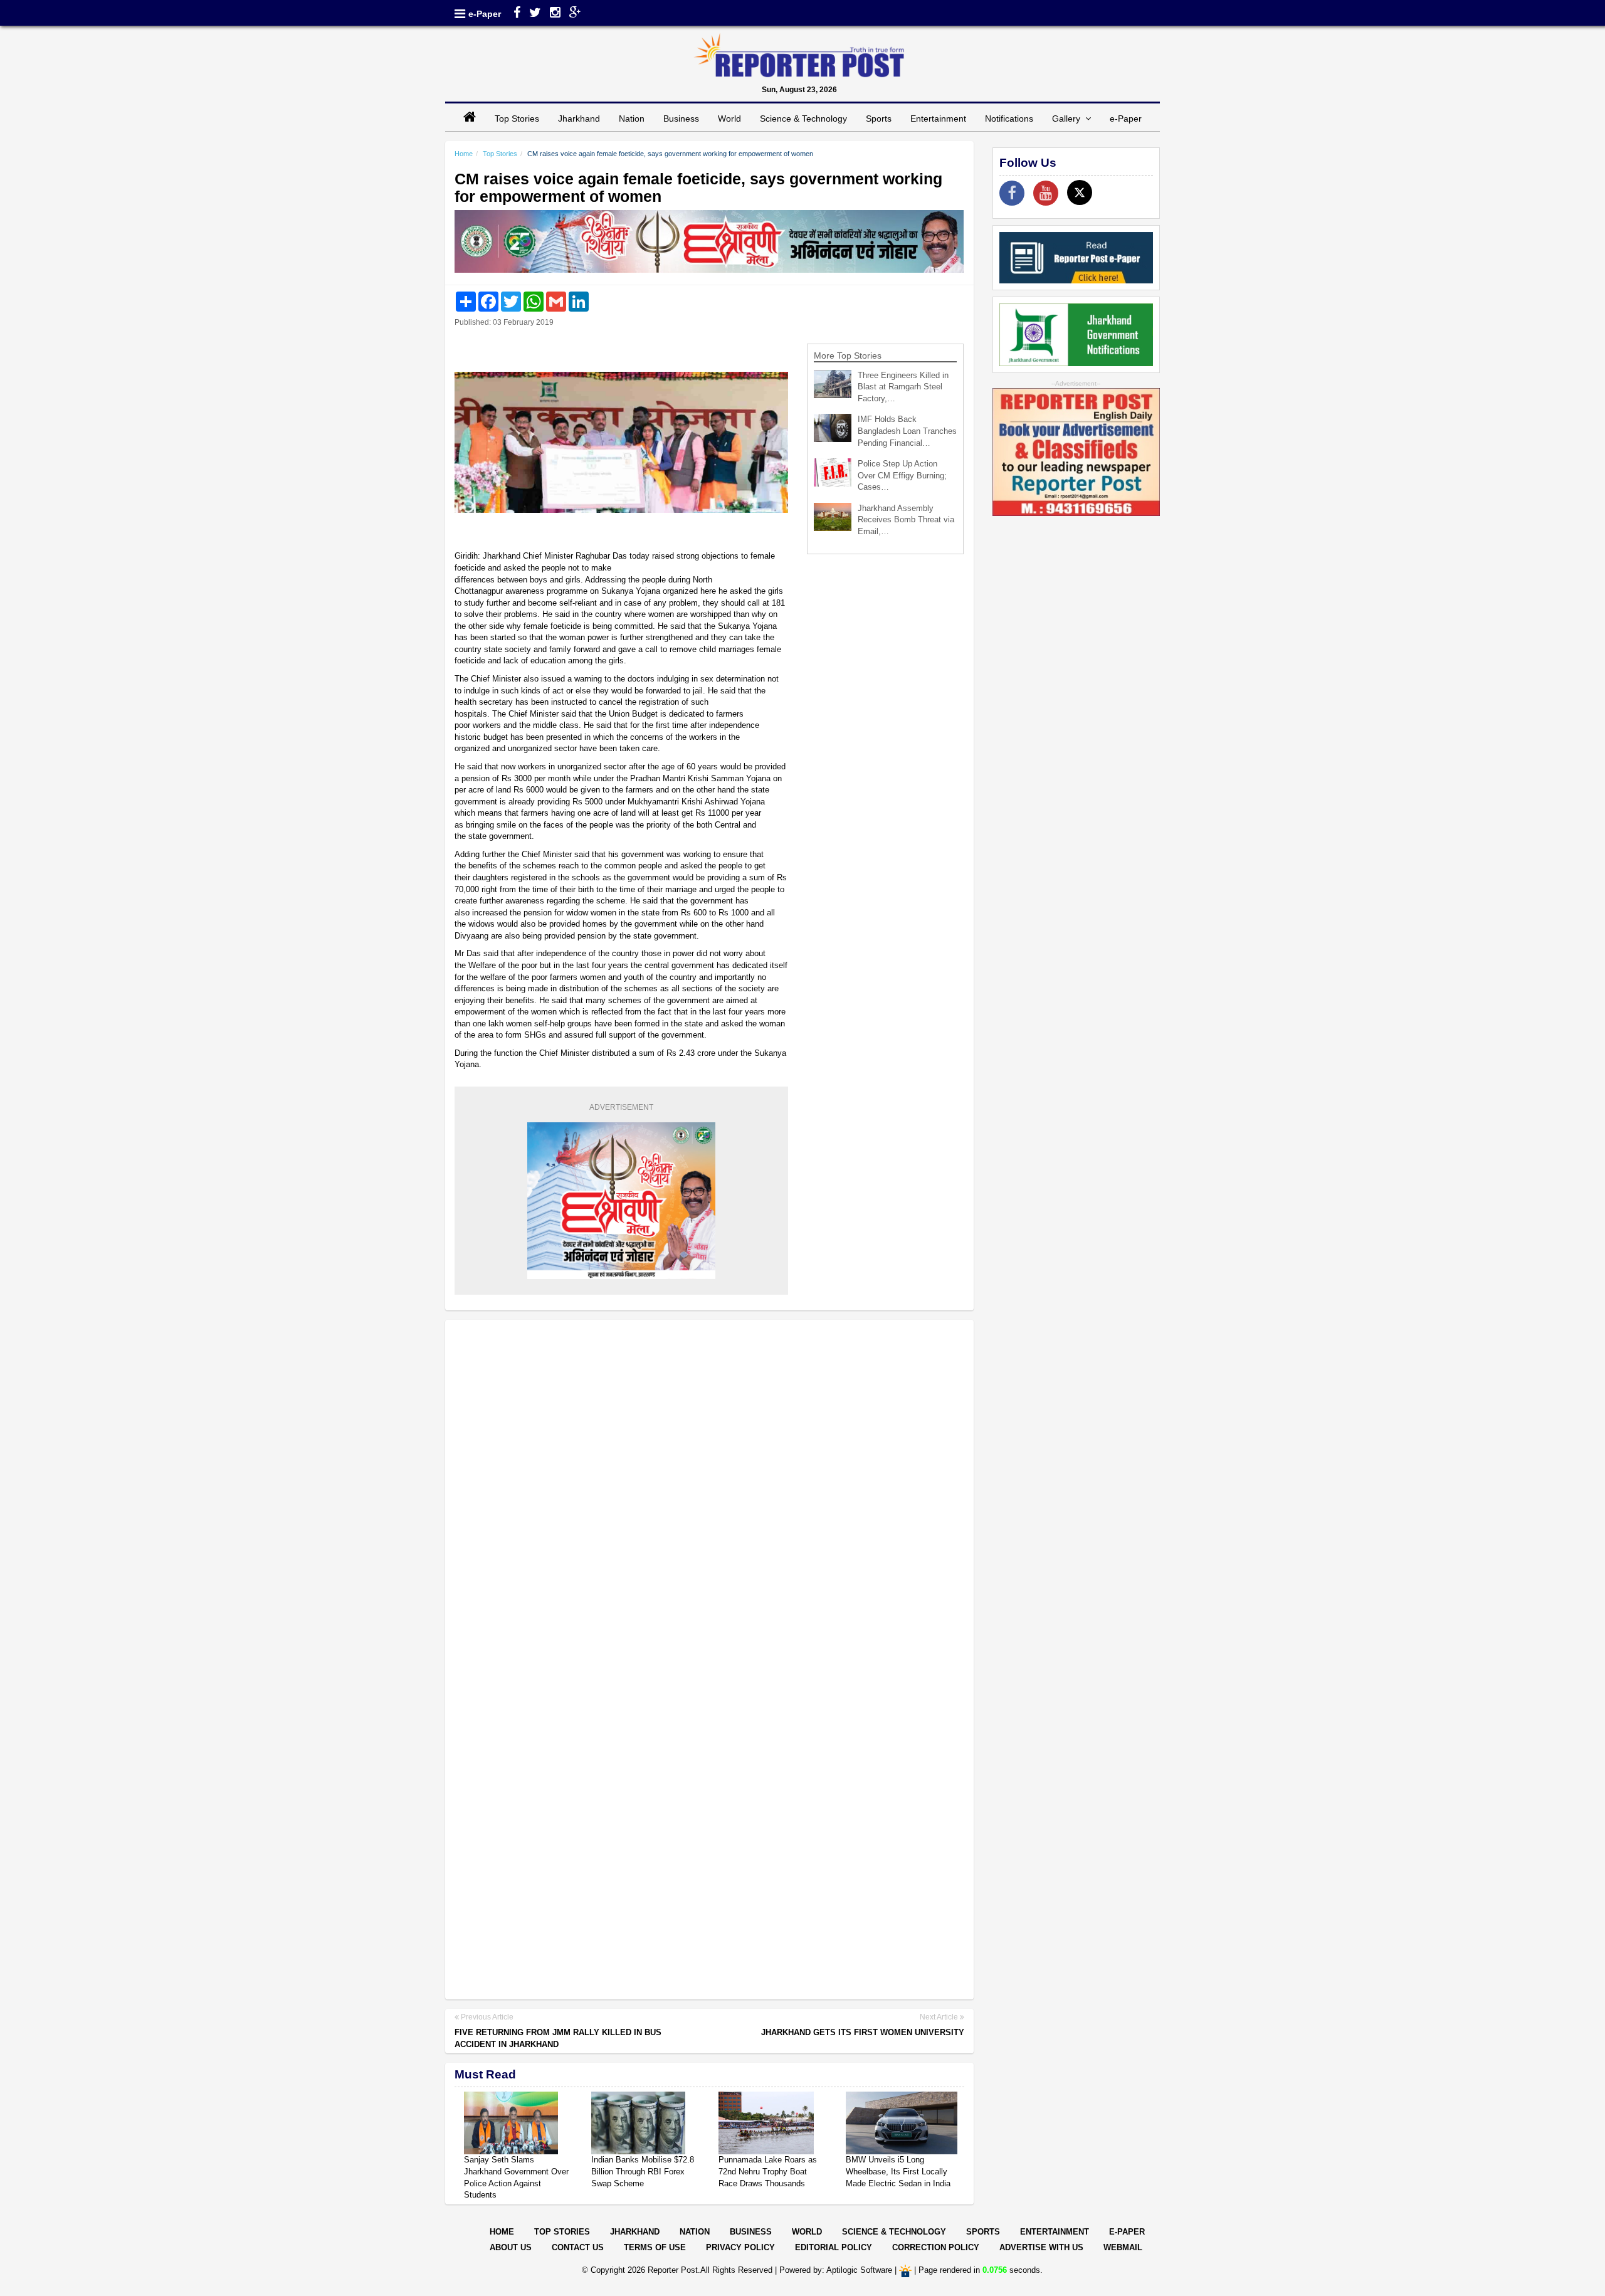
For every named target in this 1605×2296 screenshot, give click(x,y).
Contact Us (578, 2247)
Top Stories (517, 118)
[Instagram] (555, 14)
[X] (1080, 192)
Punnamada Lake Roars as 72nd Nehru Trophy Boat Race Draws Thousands (768, 2171)
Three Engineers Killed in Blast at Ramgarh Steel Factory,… (903, 387)
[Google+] (575, 14)
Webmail (1123, 2247)
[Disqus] (709, 1492)
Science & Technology (803, 118)
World (729, 118)
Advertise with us (1041, 2247)
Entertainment (938, 118)
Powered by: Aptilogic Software (836, 2270)
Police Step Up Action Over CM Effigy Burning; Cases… (902, 475)
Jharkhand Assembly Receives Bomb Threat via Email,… (906, 520)
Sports (879, 118)
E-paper (1127, 2232)
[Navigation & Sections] (460, 14)
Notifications (1009, 118)
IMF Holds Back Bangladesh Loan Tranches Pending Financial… (907, 431)
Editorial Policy (834, 2247)
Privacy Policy (740, 2247)
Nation (632, 118)
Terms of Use (655, 2247)
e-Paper (485, 14)
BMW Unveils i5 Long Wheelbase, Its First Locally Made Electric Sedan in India (898, 2171)
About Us (511, 2247)
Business (681, 118)
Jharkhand (579, 118)
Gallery (1069, 118)
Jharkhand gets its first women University (863, 2032)
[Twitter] (535, 14)
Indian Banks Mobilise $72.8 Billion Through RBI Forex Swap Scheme (643, 2171)
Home (464, 154)
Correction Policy (936, 2247)
